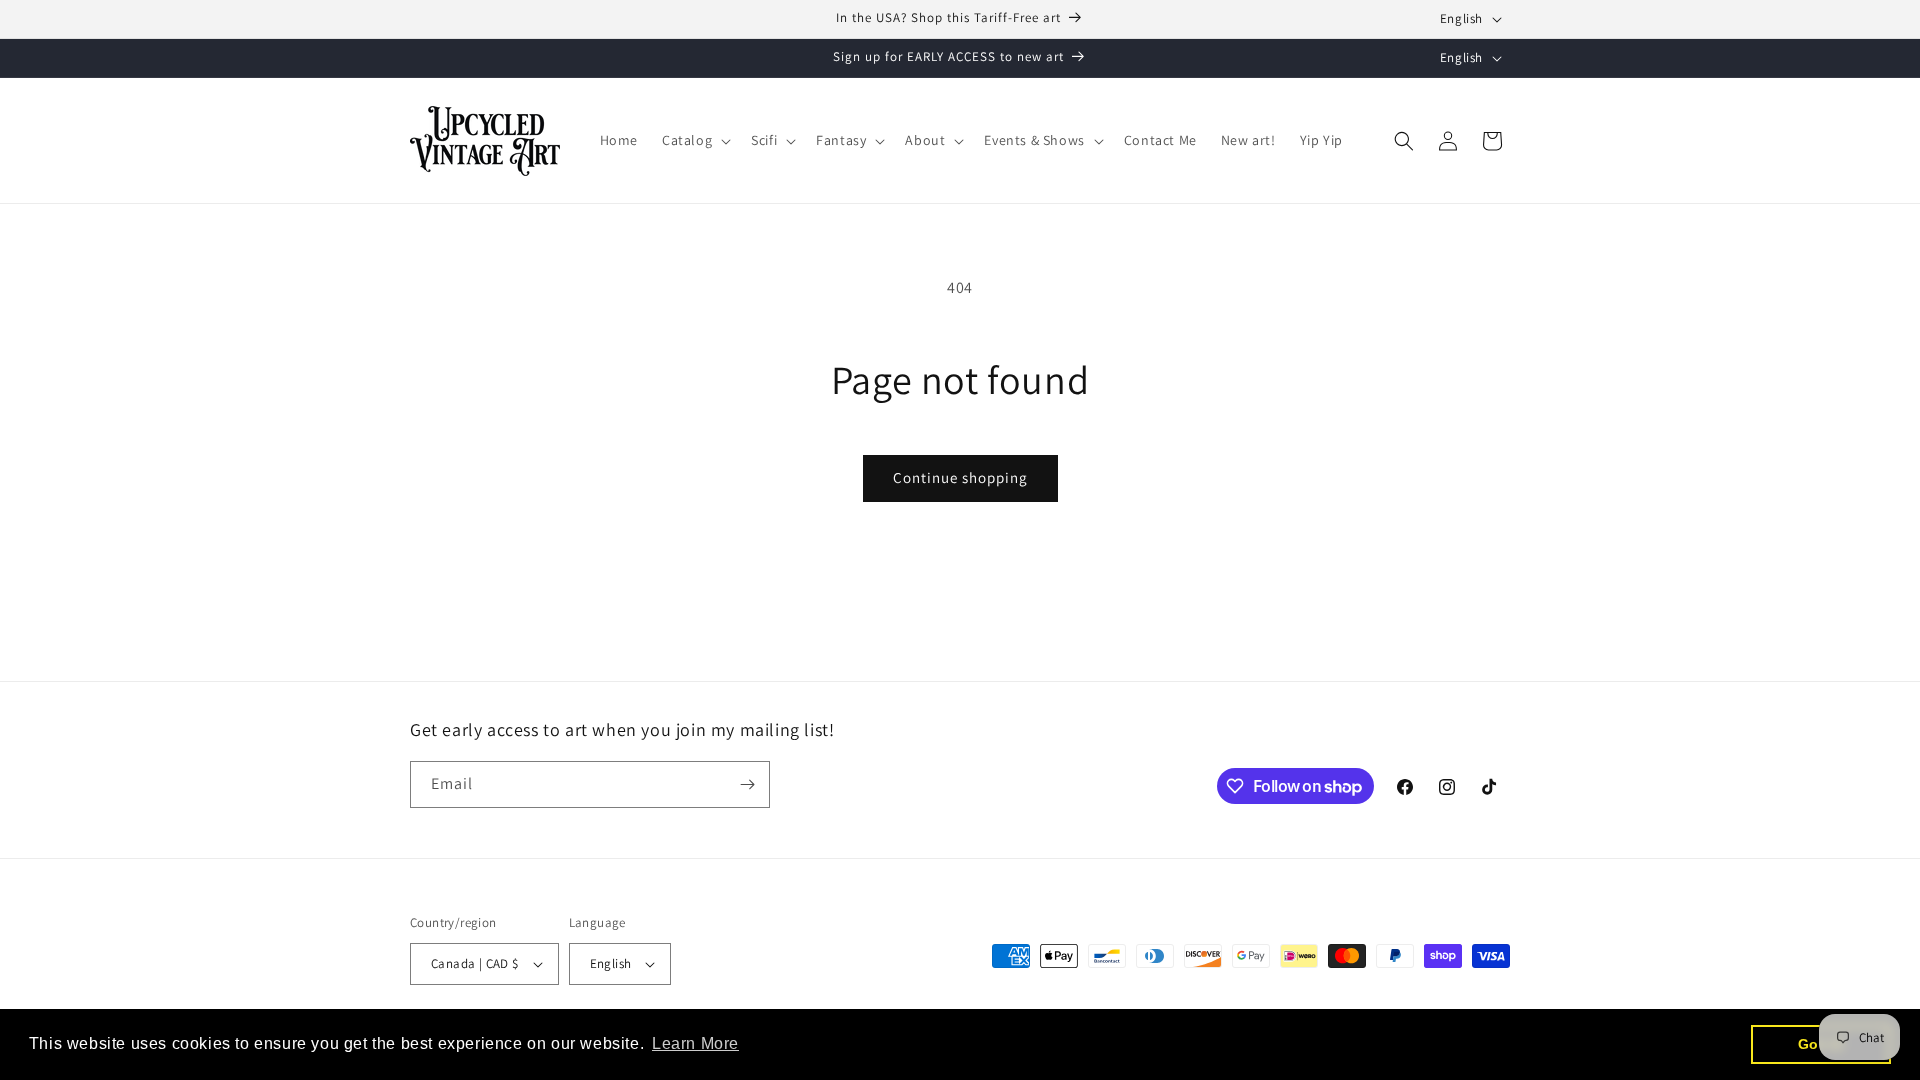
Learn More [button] (695, 1043)
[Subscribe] (747, 784)
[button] (694, 140)
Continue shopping (960, 477)
